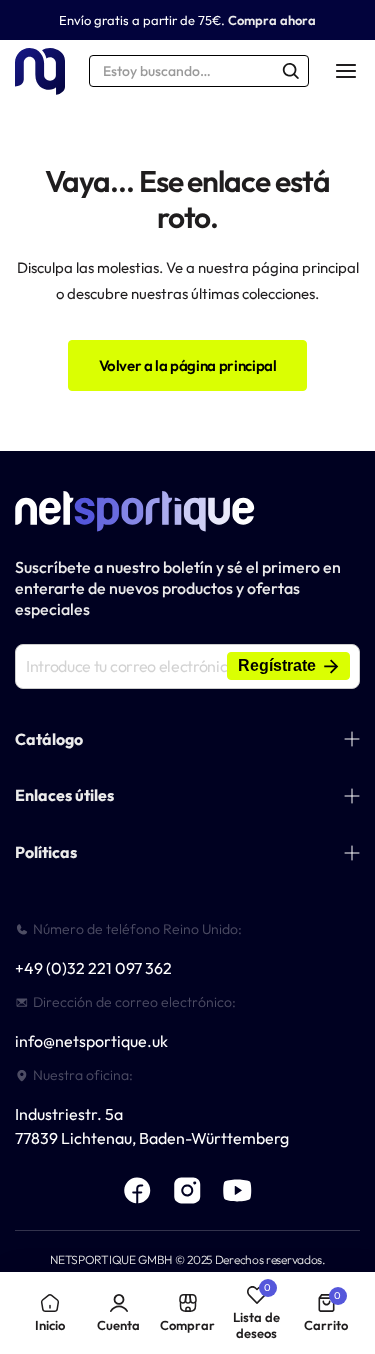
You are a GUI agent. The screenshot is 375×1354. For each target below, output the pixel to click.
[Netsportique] (40, 71)
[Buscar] (291, 71)
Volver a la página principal (188, 365)
